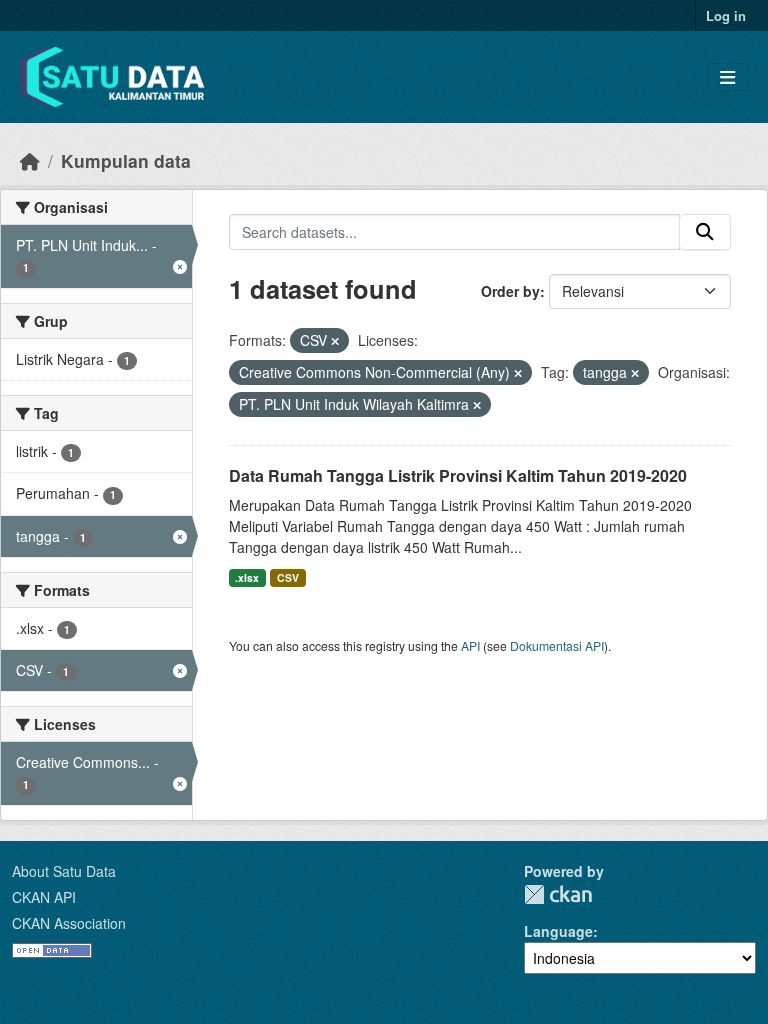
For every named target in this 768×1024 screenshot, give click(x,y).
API (470, 645)
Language (558, 931)
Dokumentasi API (557, 645)
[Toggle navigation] (727, 77)
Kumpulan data (126, 160)
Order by (510, 291)
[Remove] (335, 341)
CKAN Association (69, 923)
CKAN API (44, 897)
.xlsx (247, 577)
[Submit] (705, 232)
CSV (288, 577)
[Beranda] (30, 160)
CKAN (558, 894)
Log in (726, 15)
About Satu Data (64, 871)
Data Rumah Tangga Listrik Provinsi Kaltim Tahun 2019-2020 (458, 475)
